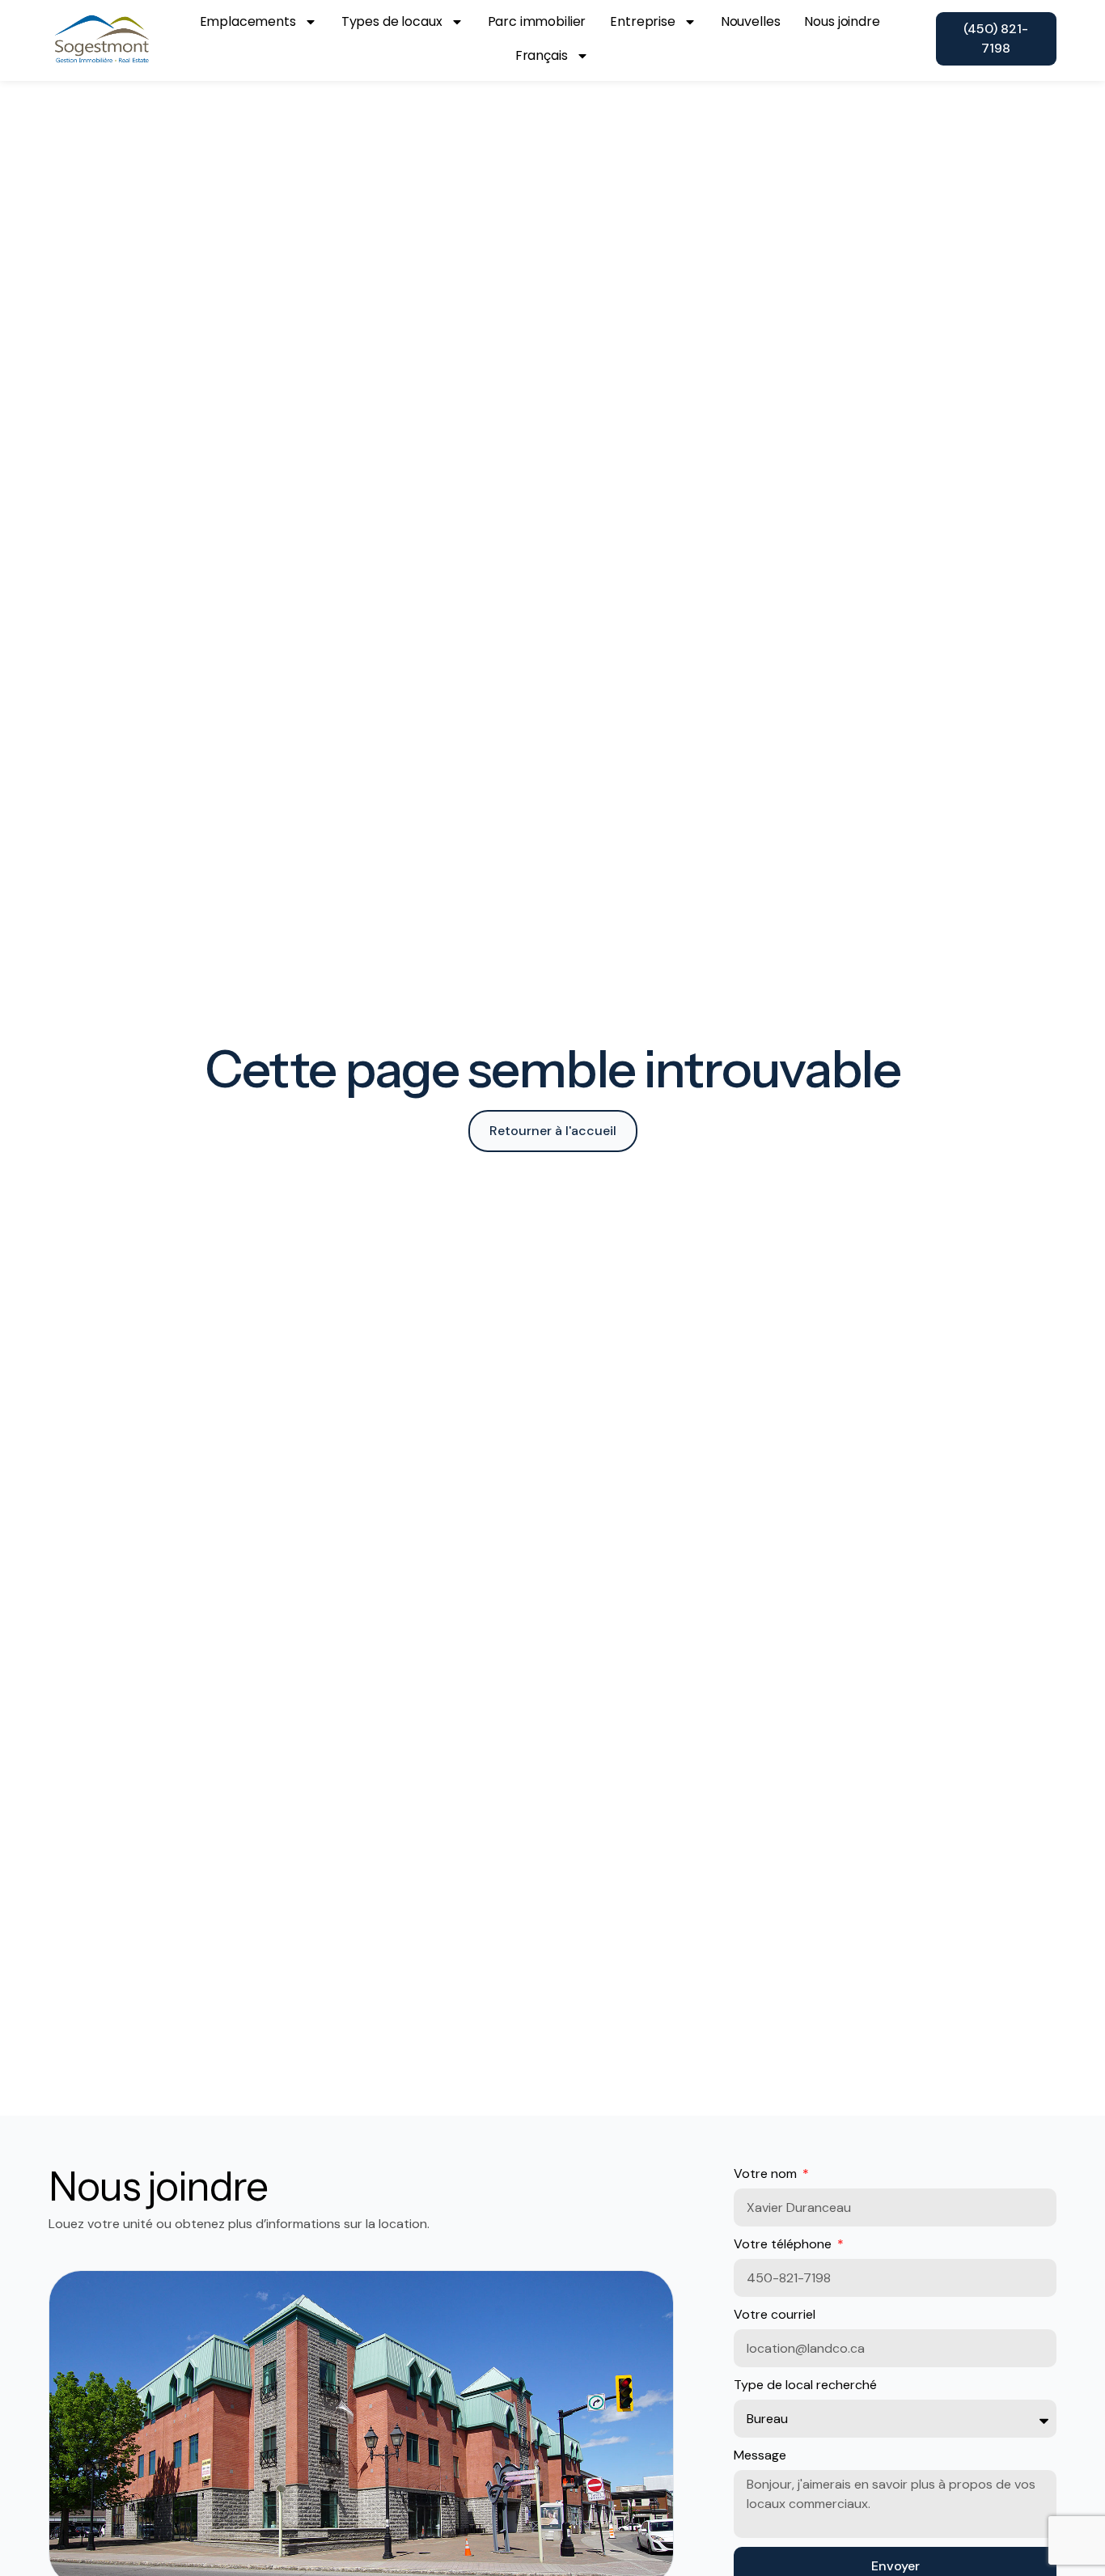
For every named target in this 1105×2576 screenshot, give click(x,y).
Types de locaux (392, 21)
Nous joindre (842, 21)
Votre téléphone (784, 2244)
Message (760, 2455)
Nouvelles (751, 21)
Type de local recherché (805, 2385)
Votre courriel (775, 2314)
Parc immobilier (537, 21)
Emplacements (248, 21)
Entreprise (643, 21)
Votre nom (767, 2173)
